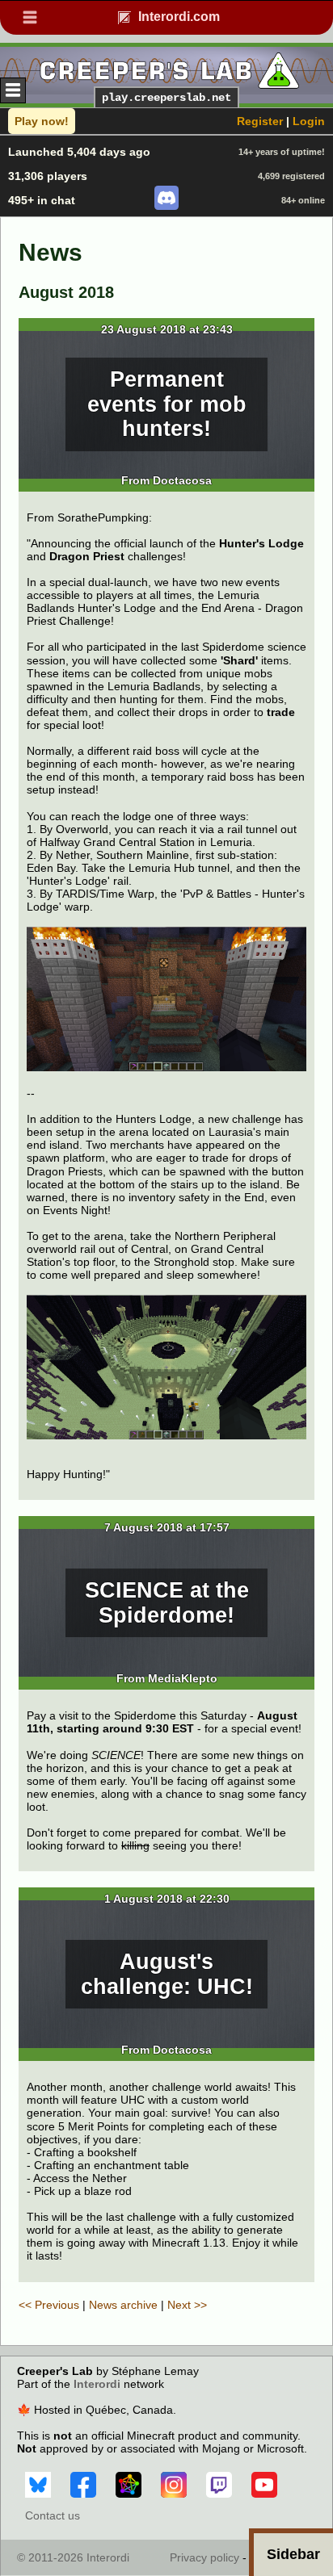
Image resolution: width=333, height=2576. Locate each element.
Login (309, 121)
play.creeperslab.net (166, 98)
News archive (123, 2305)
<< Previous (49, 2305)
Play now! (42, 121)
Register (260, 121)
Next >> (187, 2305)
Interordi (97, 2384)
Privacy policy (204, 2557)
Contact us (53, 2515)
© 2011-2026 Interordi (73, 2557)
